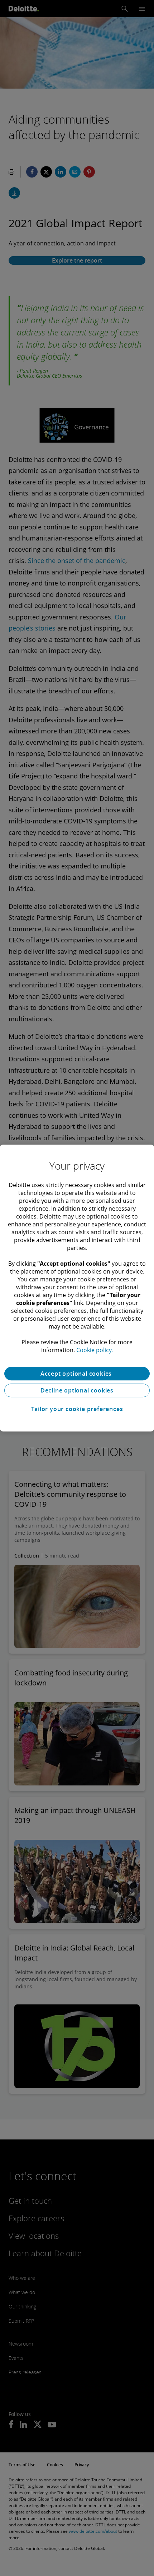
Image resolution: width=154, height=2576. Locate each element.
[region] (77, 1288)
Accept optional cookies (77, 1374)
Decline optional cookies (77, 1390)
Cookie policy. (95, 1350)
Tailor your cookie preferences (77, 1409)
